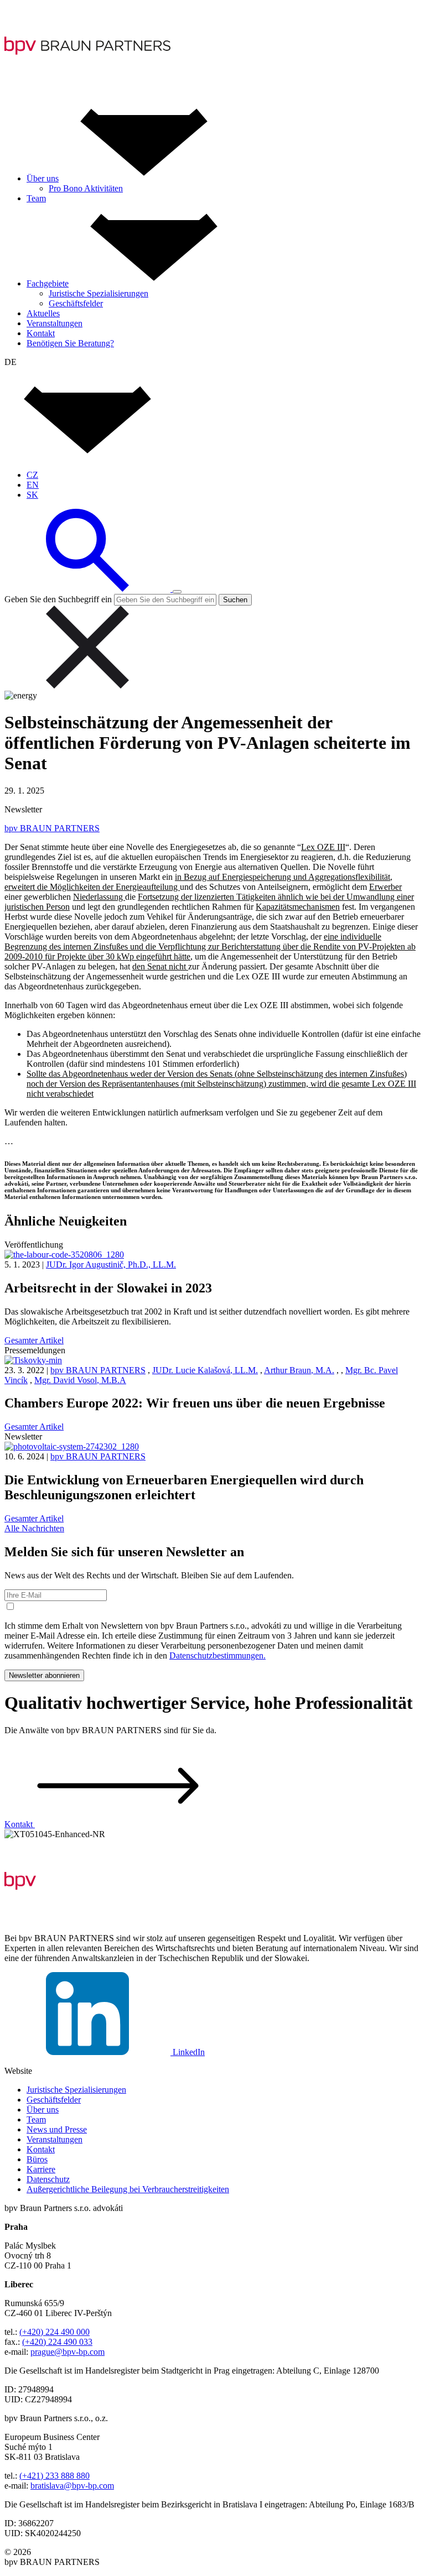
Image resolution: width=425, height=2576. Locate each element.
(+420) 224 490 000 (55, 2332)
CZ (32, 475)
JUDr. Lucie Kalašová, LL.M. (205, 1370)
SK (32, 495)
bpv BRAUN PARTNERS (52, 828)
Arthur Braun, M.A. (299, 1370)
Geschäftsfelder (54, 2100)
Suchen (235, 600)
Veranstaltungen (55, 2139)
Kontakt (41, 2149)
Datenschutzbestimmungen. (217, 1655)
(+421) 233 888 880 (55, 2476)
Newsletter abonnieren (44, 1675)
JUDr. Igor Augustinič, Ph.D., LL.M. (111, 1264)
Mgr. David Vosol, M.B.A (80, 1380)
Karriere (41, 2169)
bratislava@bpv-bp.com (72, 2486)
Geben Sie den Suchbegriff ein (58, 599)
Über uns (43, 2110)
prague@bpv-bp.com (68, 2352)
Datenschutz (48, 2179)
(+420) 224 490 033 (57, 2342)
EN (33, 485)
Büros (37, 2159)
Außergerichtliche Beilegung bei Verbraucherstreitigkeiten (128, 2189)
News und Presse (57, 2129)
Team (36, 2119)
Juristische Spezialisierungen (76, 2090)
